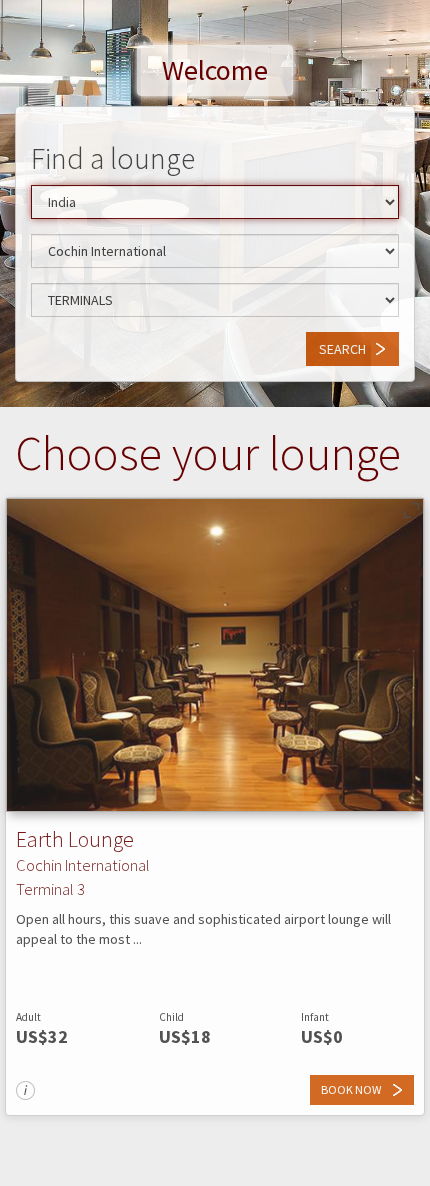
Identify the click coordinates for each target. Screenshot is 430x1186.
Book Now (352, 1089)
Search (342, 349)
